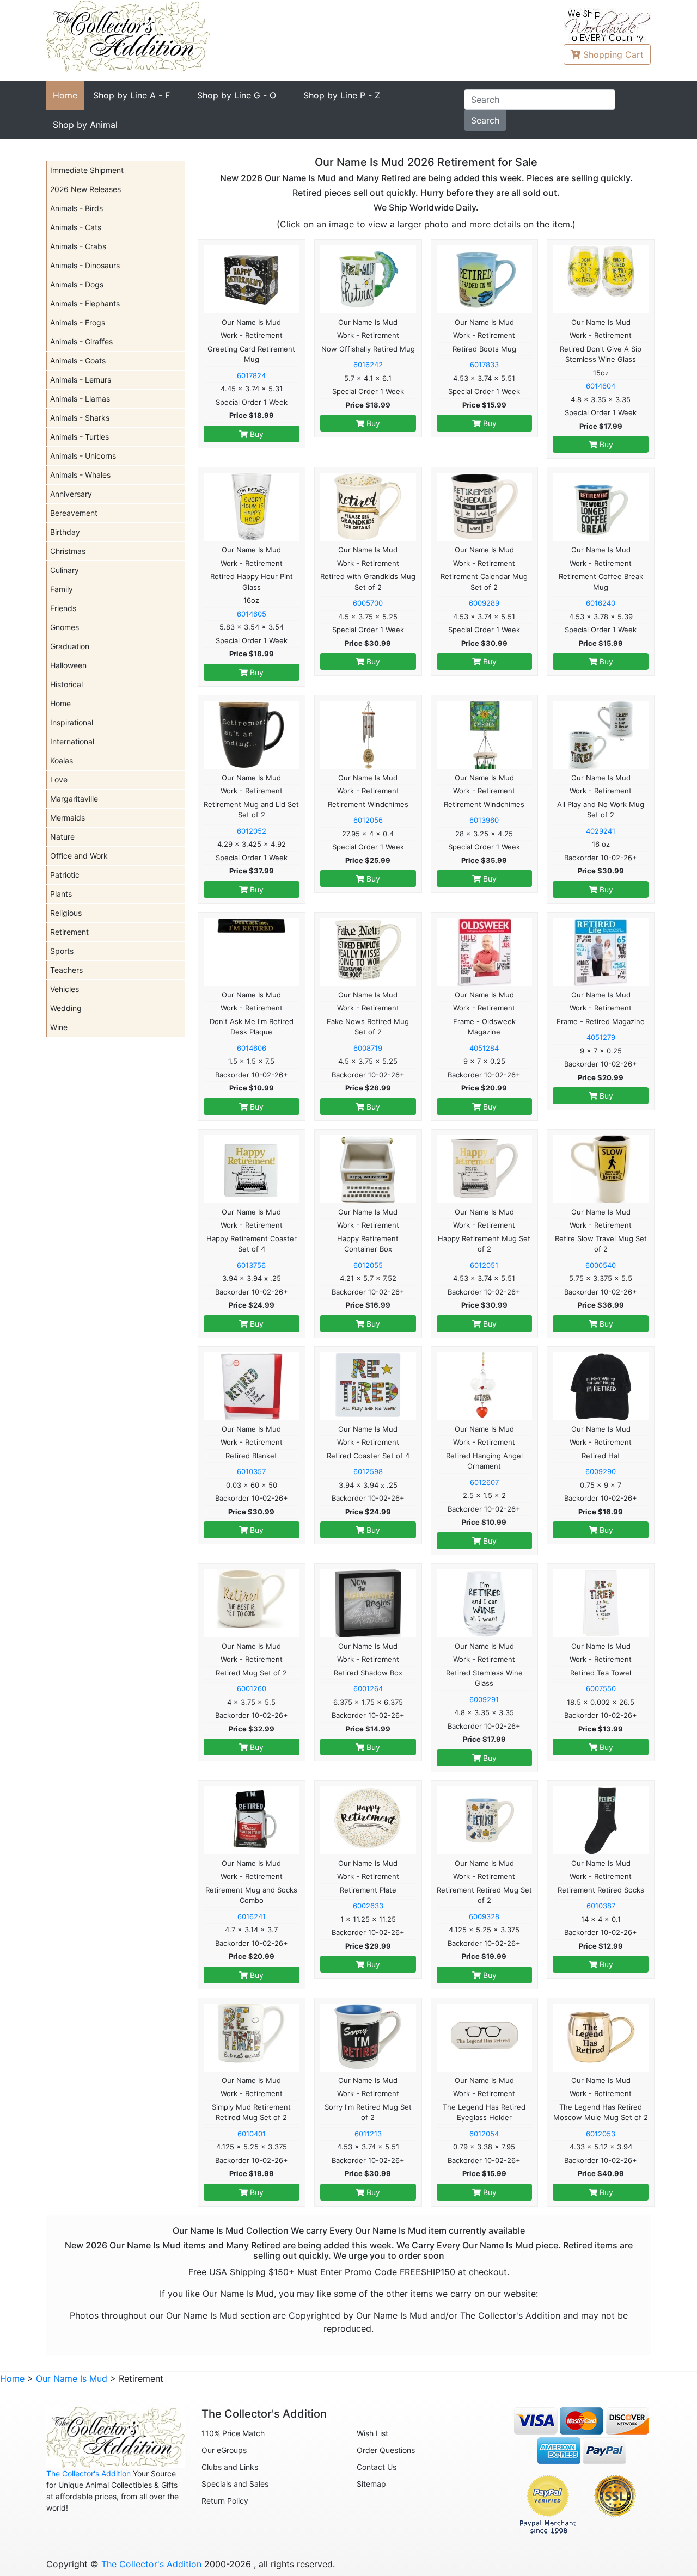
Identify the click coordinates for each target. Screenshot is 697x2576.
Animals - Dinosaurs (85, 265)
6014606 (252, 1048)
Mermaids (68, 818)
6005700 (368, 603)
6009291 (484, 1699)
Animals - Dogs (77, 284)
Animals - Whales (80, 475)
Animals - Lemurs (81, 380)
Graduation (70, 646)
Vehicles (65, 989)
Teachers (66, 970)
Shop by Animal (85, 125)
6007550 (601, 1688)
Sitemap (371, 2484)
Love (59, 779)
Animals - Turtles (80, 437)
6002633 (368, 1906)
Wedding (66, 1008)
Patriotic (65, 875)
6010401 (252, 2134)
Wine (59, 1027)
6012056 (368, 820)
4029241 (601, 831)
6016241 (252, 1916)
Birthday (65, 532)
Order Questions (386, 2450)
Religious (66, 913)
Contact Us (377, 2467)
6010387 (601, 1906)
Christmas (68, 551)
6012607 (484, 1482)
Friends (63, 608)
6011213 (368, 2134)
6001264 (368, 1688)
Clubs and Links (230, 2467)
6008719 (368, 1048)
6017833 (484, 365)
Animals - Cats (76, 227)
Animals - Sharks (80, 418)
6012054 (484, 2134)
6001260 (252, 1688)
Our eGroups (224, 2450)
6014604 (601, 386)
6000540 (601, 1265)
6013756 (251, 1265)
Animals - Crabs (78, 246)
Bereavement (74, 513)
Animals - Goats (78, 360)
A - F (132, 95)
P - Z (342, 95)
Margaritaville (74, 799)
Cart (613, 54)
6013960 (484, 820)
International (72, 741)
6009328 (484, 1916)
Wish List (372, 2433)
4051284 (484, 1048)
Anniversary (71, 494)
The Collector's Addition (88, 2473)
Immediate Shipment (87, 170)
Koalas (62, 760)
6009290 (601, 1471)
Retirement (69, 932)
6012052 (252, 831)
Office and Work (79, 856)
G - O (237, 95)
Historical (66, 684)
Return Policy (225, 2501)
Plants (61, 894)
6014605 (252, 614)
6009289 (484, 603)
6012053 (601, 2134)
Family (62, 589)
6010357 (251, 1471)
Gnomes (65, 627)
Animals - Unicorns (83, 456)
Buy (256, 434)
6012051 (484, 1265)
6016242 (368, 365)
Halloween (68, 665)
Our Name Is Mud (72, 2378)
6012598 (368, 1471)
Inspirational (72, 722)
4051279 (601, 1037)
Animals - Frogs (78, 322)
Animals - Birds (77, 208)
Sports (62, 951)
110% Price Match (233, 2433)
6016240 (601, 603)
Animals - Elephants (85, 303)
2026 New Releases (85, 189)
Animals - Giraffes (81, 341)
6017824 (251, 375)
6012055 (368, 1265)
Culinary (65, 570)
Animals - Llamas (80, 399)
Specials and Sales (235, 2484)
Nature (62, 837)
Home (65, 95)
